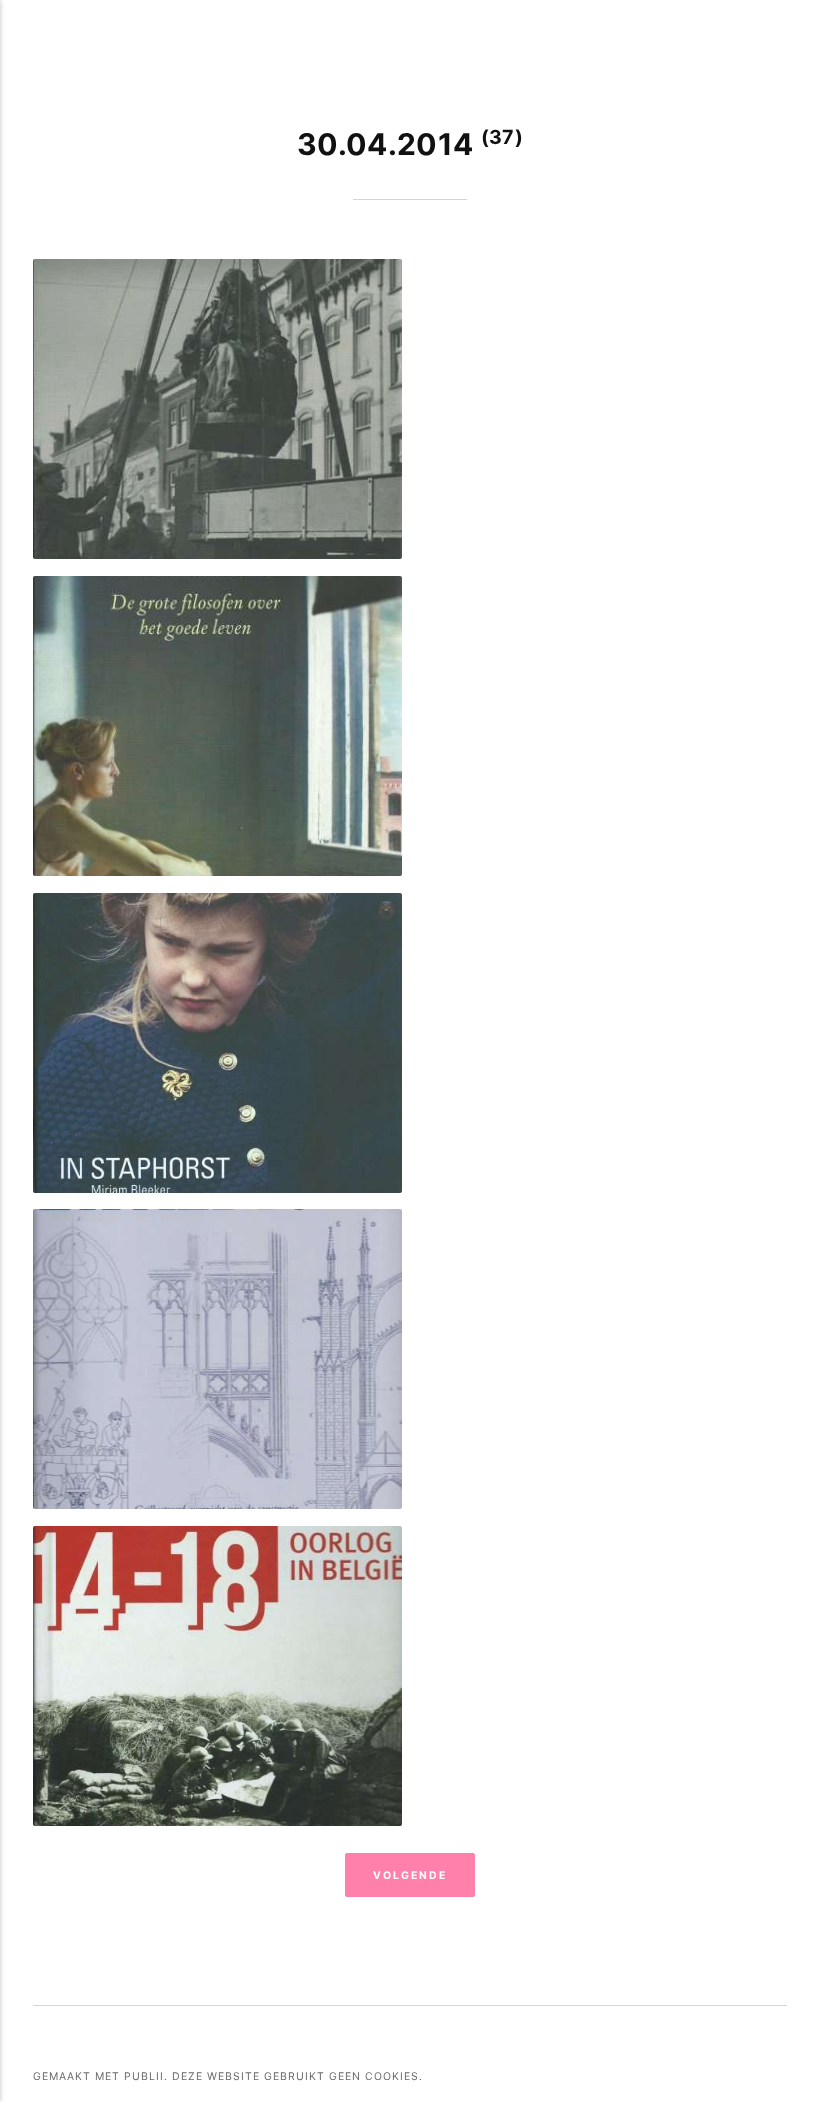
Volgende (409, 1875)
